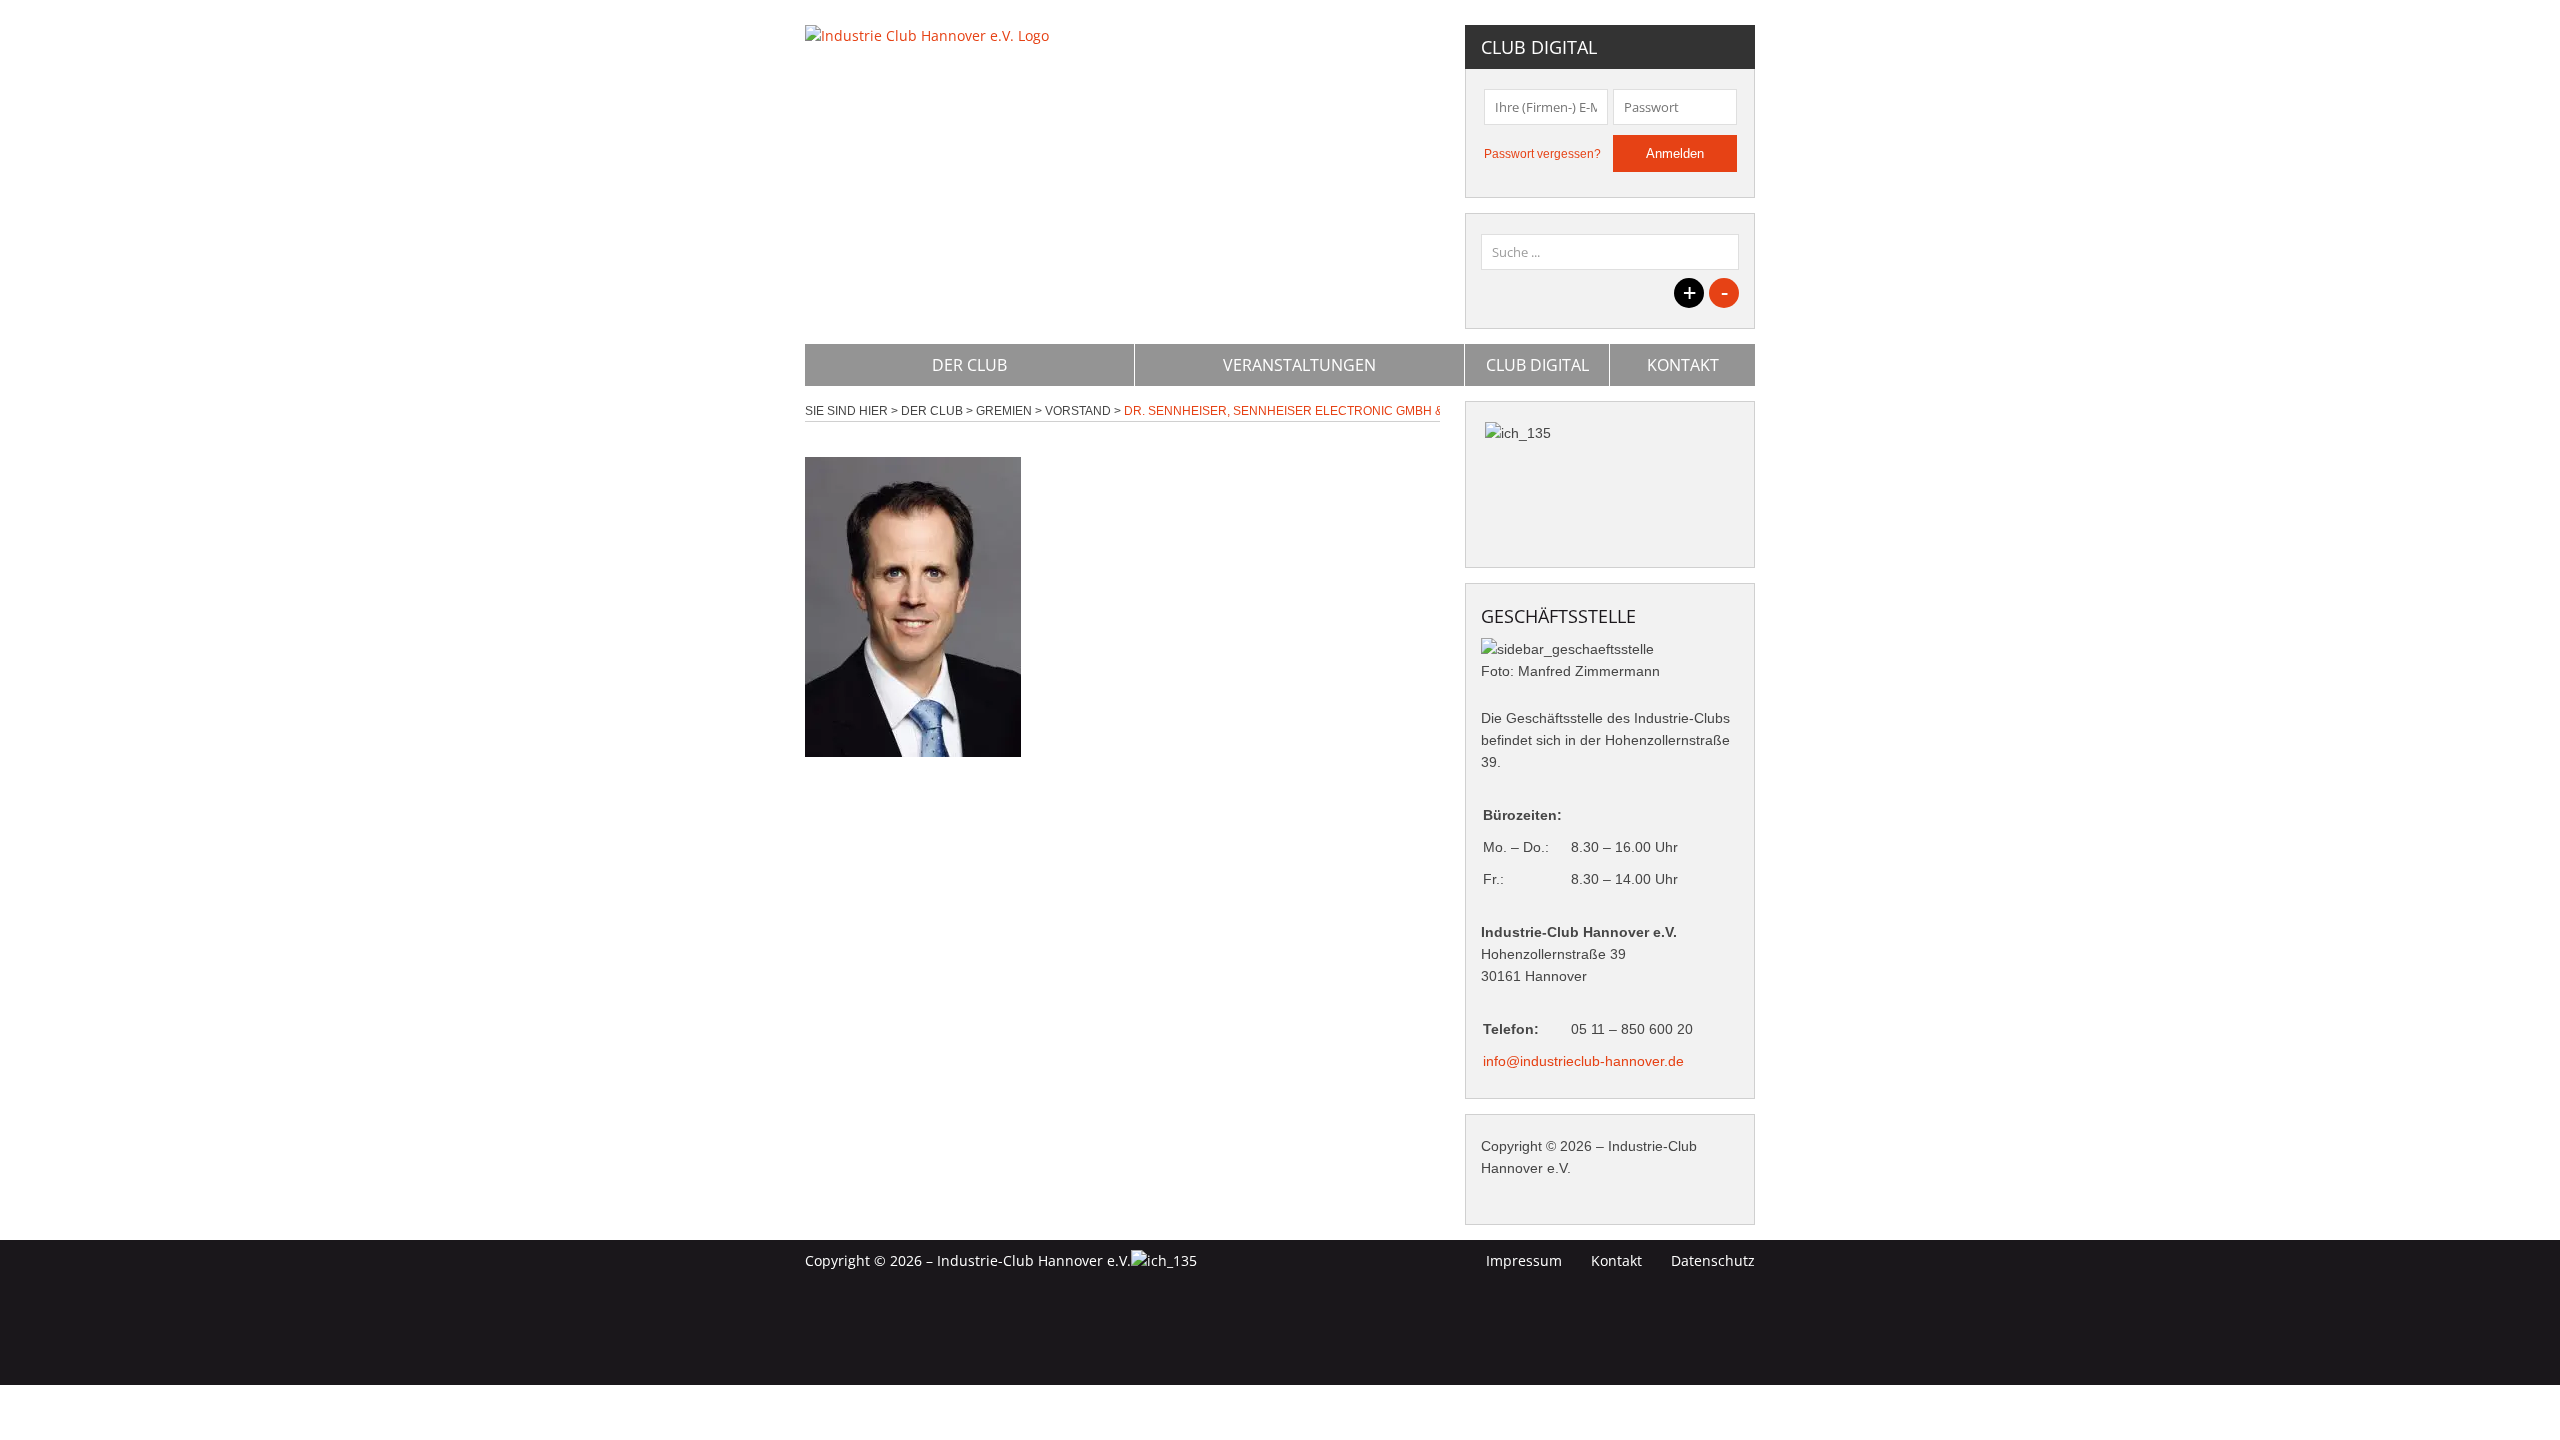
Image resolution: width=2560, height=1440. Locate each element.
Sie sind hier (846, 411)
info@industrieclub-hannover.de (1583, 1061)
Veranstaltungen (1299, 365)
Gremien (1004, 411)
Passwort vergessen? (1542, 154)
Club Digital (1537, 365)
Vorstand (1078, 411)
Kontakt (1683, 365)
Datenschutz (1713, 1260)
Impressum (1524, 1260)
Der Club (969, 365)
